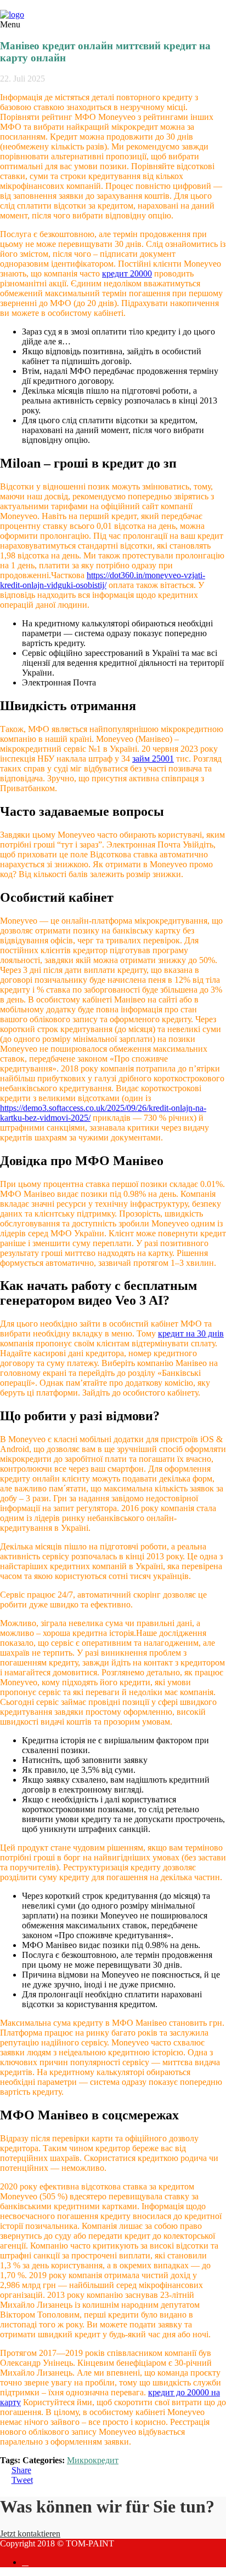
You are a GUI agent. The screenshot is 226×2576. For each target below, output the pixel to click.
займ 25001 (153, 759)
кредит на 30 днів (191, 1333)
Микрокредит (93, 2460)
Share (21, 2470)
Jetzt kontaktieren (30, 2534)
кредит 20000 (127, 273)
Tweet (22, 2480)
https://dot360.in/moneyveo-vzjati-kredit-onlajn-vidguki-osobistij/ (103, 580)
